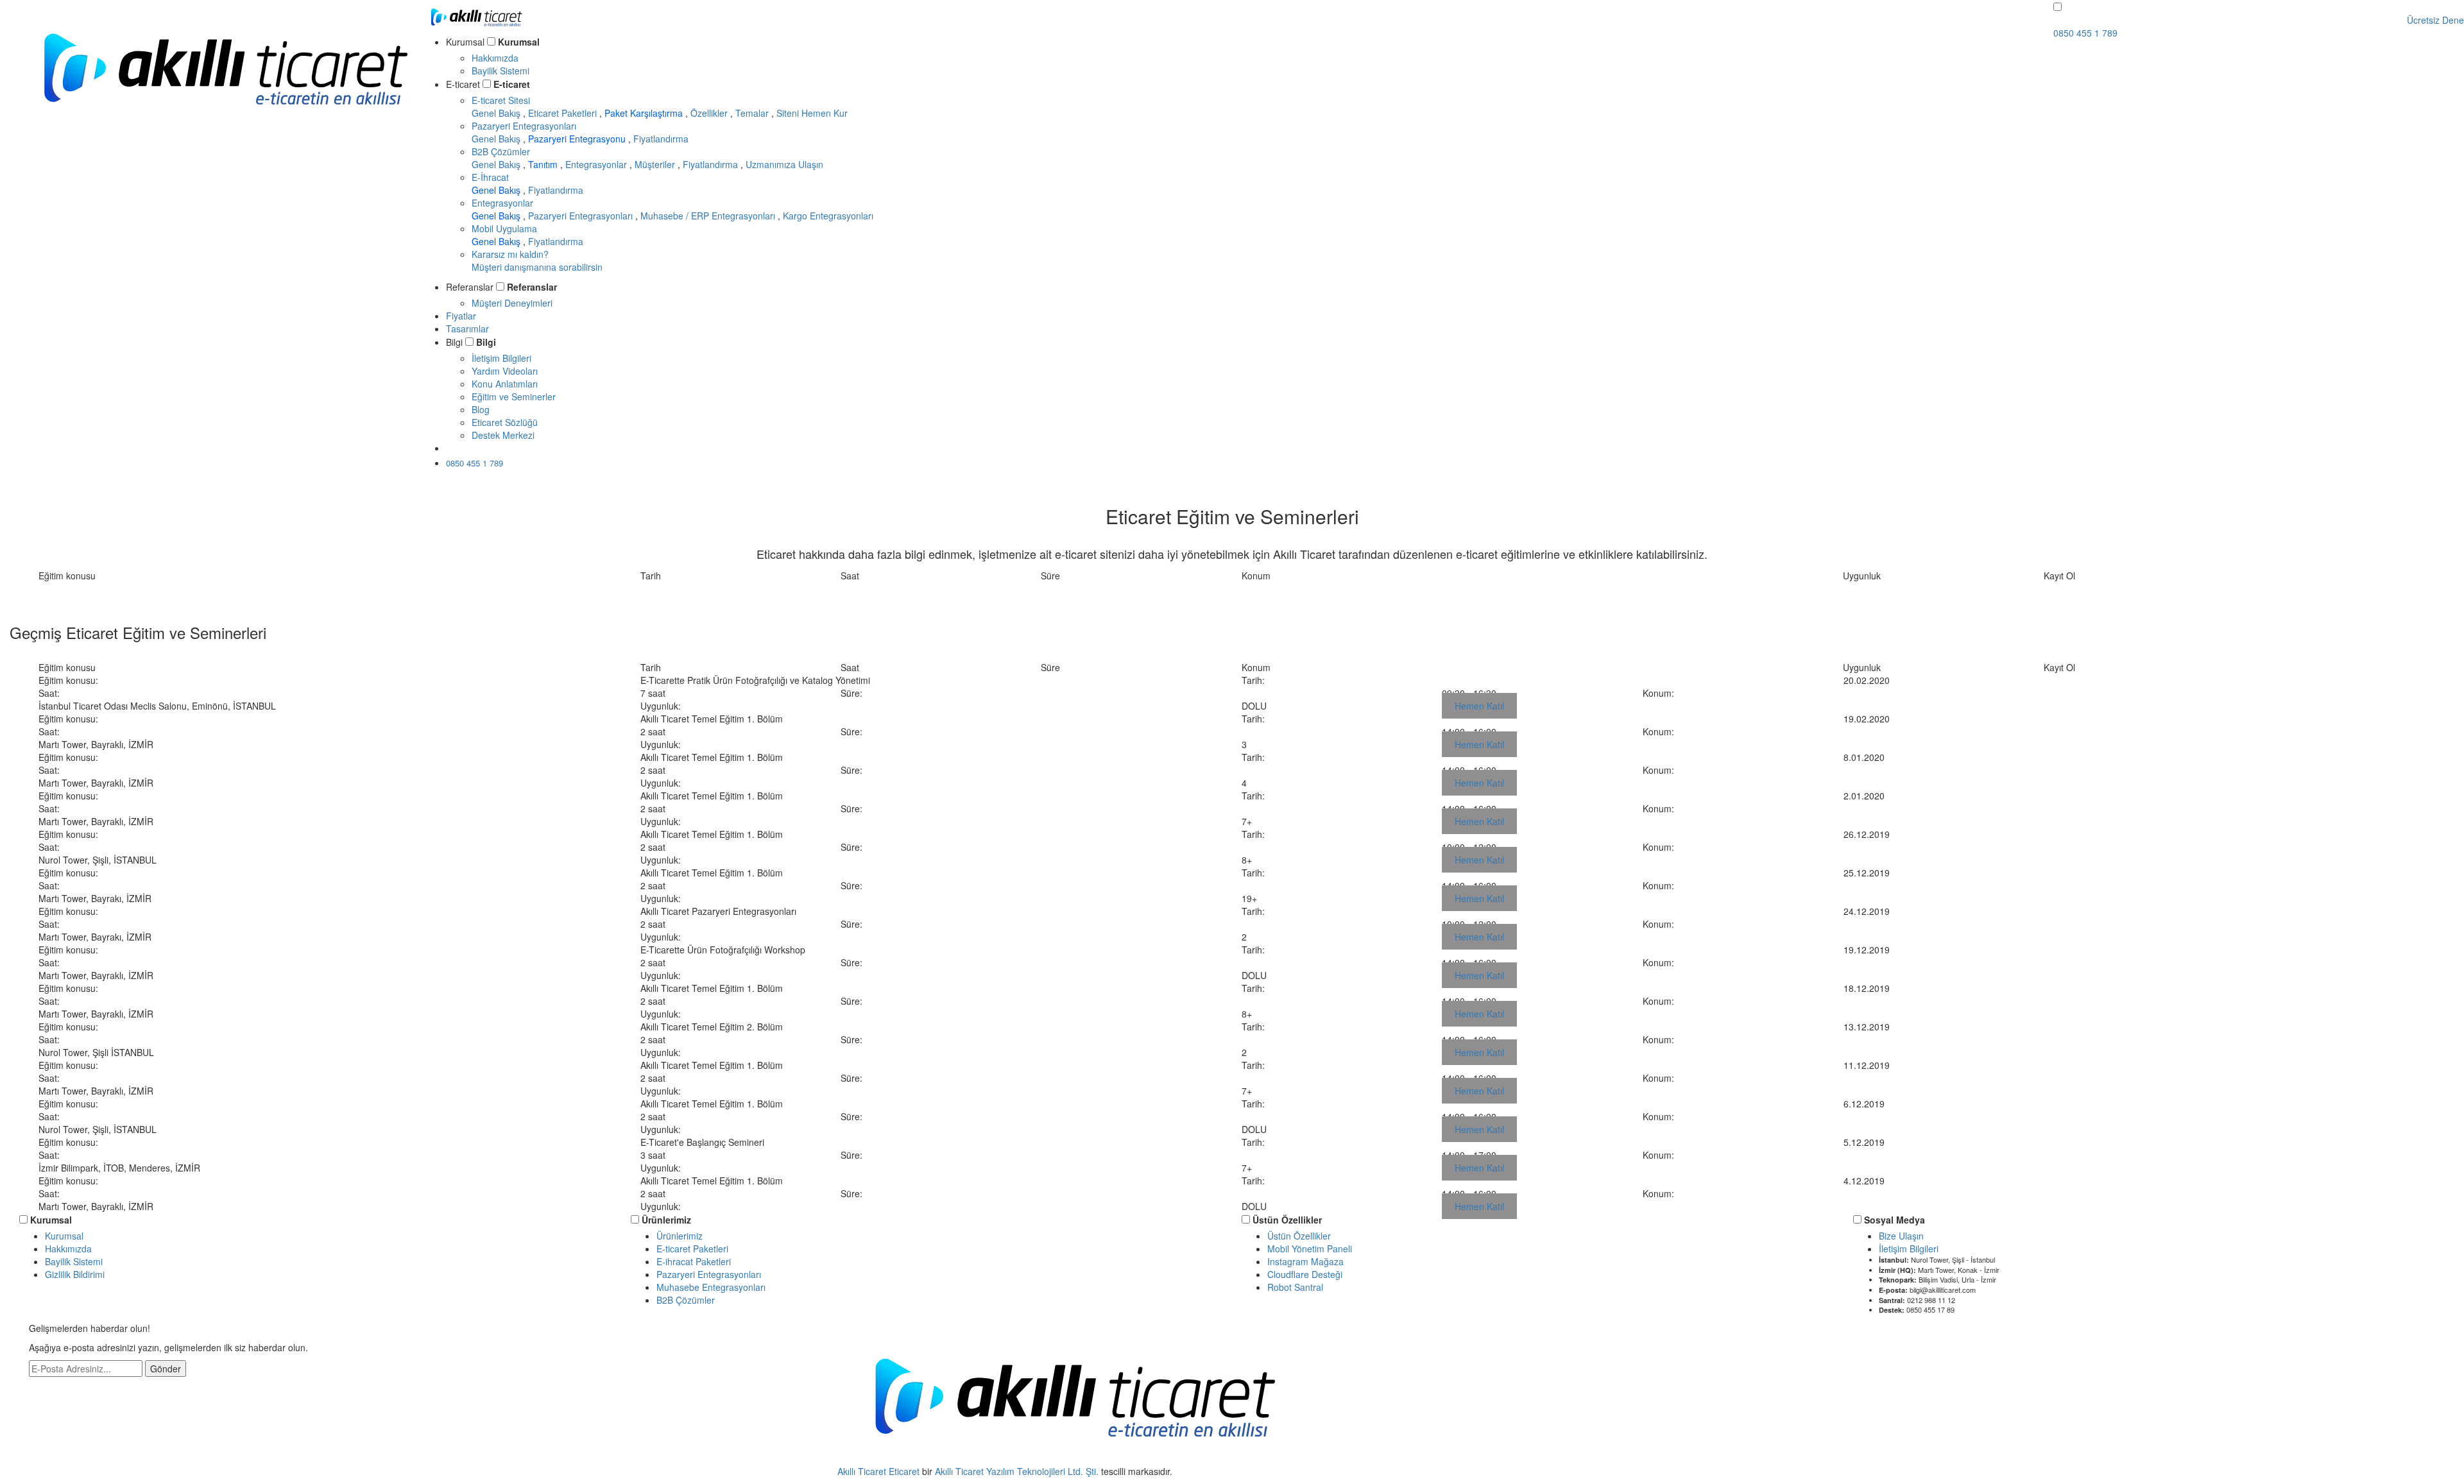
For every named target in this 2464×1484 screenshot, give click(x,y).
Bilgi (486, 342)
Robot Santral (1295, 1287)
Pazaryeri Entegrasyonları (524, 126)
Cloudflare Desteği (1305, 1274)
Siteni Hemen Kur (812, 113)
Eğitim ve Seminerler (514, 397)
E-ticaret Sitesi (501, 100)
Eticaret (904, 1471)
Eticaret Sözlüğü (505, 422)
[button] (2058, 7)
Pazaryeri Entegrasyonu (578, 139)
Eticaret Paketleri (564, 113)
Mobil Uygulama (504, 228)
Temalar (753, 113)
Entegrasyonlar (597, 164)
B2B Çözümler (501, 151)
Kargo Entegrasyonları (828, 216)
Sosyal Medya (1895, 1220)
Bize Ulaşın (1901, 1236)
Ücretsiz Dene (487, 448)
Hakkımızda (495, 58)
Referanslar (532, 287)
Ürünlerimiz (666, 1220)
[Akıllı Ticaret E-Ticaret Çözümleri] (225, 124)
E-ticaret (512, 84)
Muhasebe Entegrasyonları (711, 1287)
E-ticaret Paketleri (692, 1249)
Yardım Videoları (505, 371)
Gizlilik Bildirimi (75, 1274)
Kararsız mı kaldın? (537, 260)
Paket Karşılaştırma (645, 113)
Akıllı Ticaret (863, 1471)
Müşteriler (656, 164)
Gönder (166, 1369)
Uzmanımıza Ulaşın (784, 164)
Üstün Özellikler (1287, 1220)
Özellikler (710, 113)
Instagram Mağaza (1305, 1261)
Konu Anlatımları (505, 384)
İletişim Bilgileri (501, 358)
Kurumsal (519, 42)
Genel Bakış (497, 113)
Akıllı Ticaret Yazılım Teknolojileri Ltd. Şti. (1017, 1471)
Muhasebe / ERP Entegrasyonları (709, 216)
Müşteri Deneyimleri (512, 303)
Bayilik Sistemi (501, 71)
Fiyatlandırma (661, 139)
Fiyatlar (461, 316)
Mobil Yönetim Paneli (1310, 1249)
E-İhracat (490, 177)
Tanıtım (544, 164)
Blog (481, 409)
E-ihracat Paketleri (694, 1261)
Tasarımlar (467, 328)
